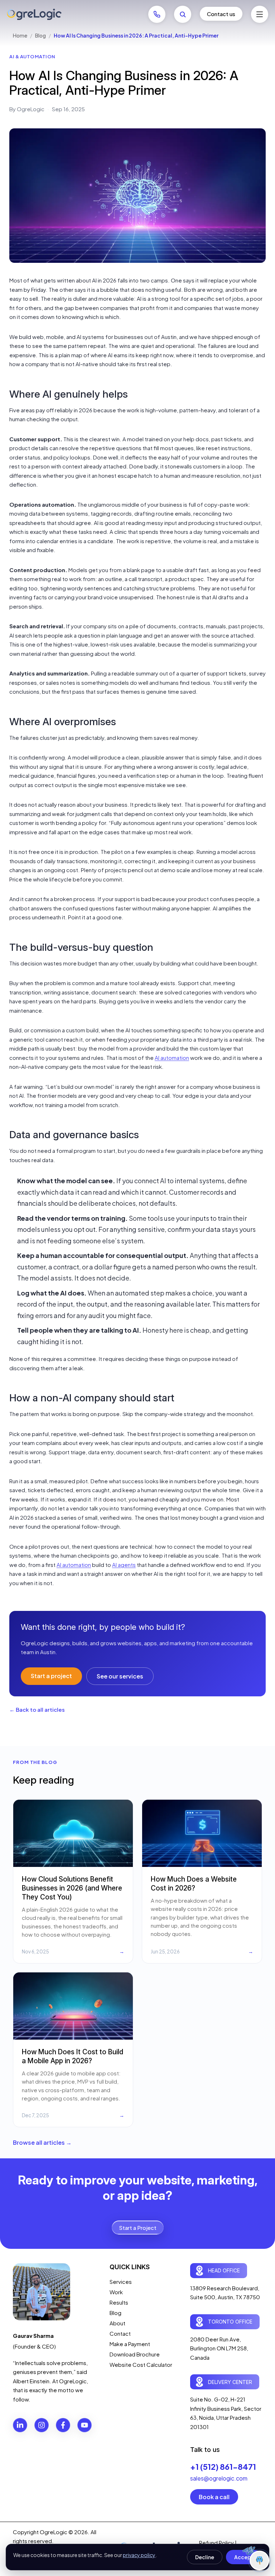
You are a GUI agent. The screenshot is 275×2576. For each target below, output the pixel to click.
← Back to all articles (37, 1709)
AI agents (124, 1565)
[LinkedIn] (20, 2425)
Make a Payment (130, 2344)
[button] (260, 14)
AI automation (172, 1058)
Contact (120, 2333)
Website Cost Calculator (141, 2364)
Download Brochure (135, 2354)
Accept (244, 2557)
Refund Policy (216, 2543)
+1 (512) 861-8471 (223, 2467)
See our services (120, 1676)
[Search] (183, 14)
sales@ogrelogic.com (219, 2478)
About (117, 2323)
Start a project (51, 1676)
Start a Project (138, 2228)
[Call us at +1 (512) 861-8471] (157, 14)
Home (20, 35)
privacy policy (139, 2555)
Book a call (214, 2497)
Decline (205, 2557)
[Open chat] (259, 2560)
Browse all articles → (42, 2142)
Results (119, 2302)
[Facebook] (63, 2425)
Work (116, 2292)
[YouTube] (85, 2425)
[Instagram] (42, 2425)
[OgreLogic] (34, 14)
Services (121, 2282)
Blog (40, 35)
